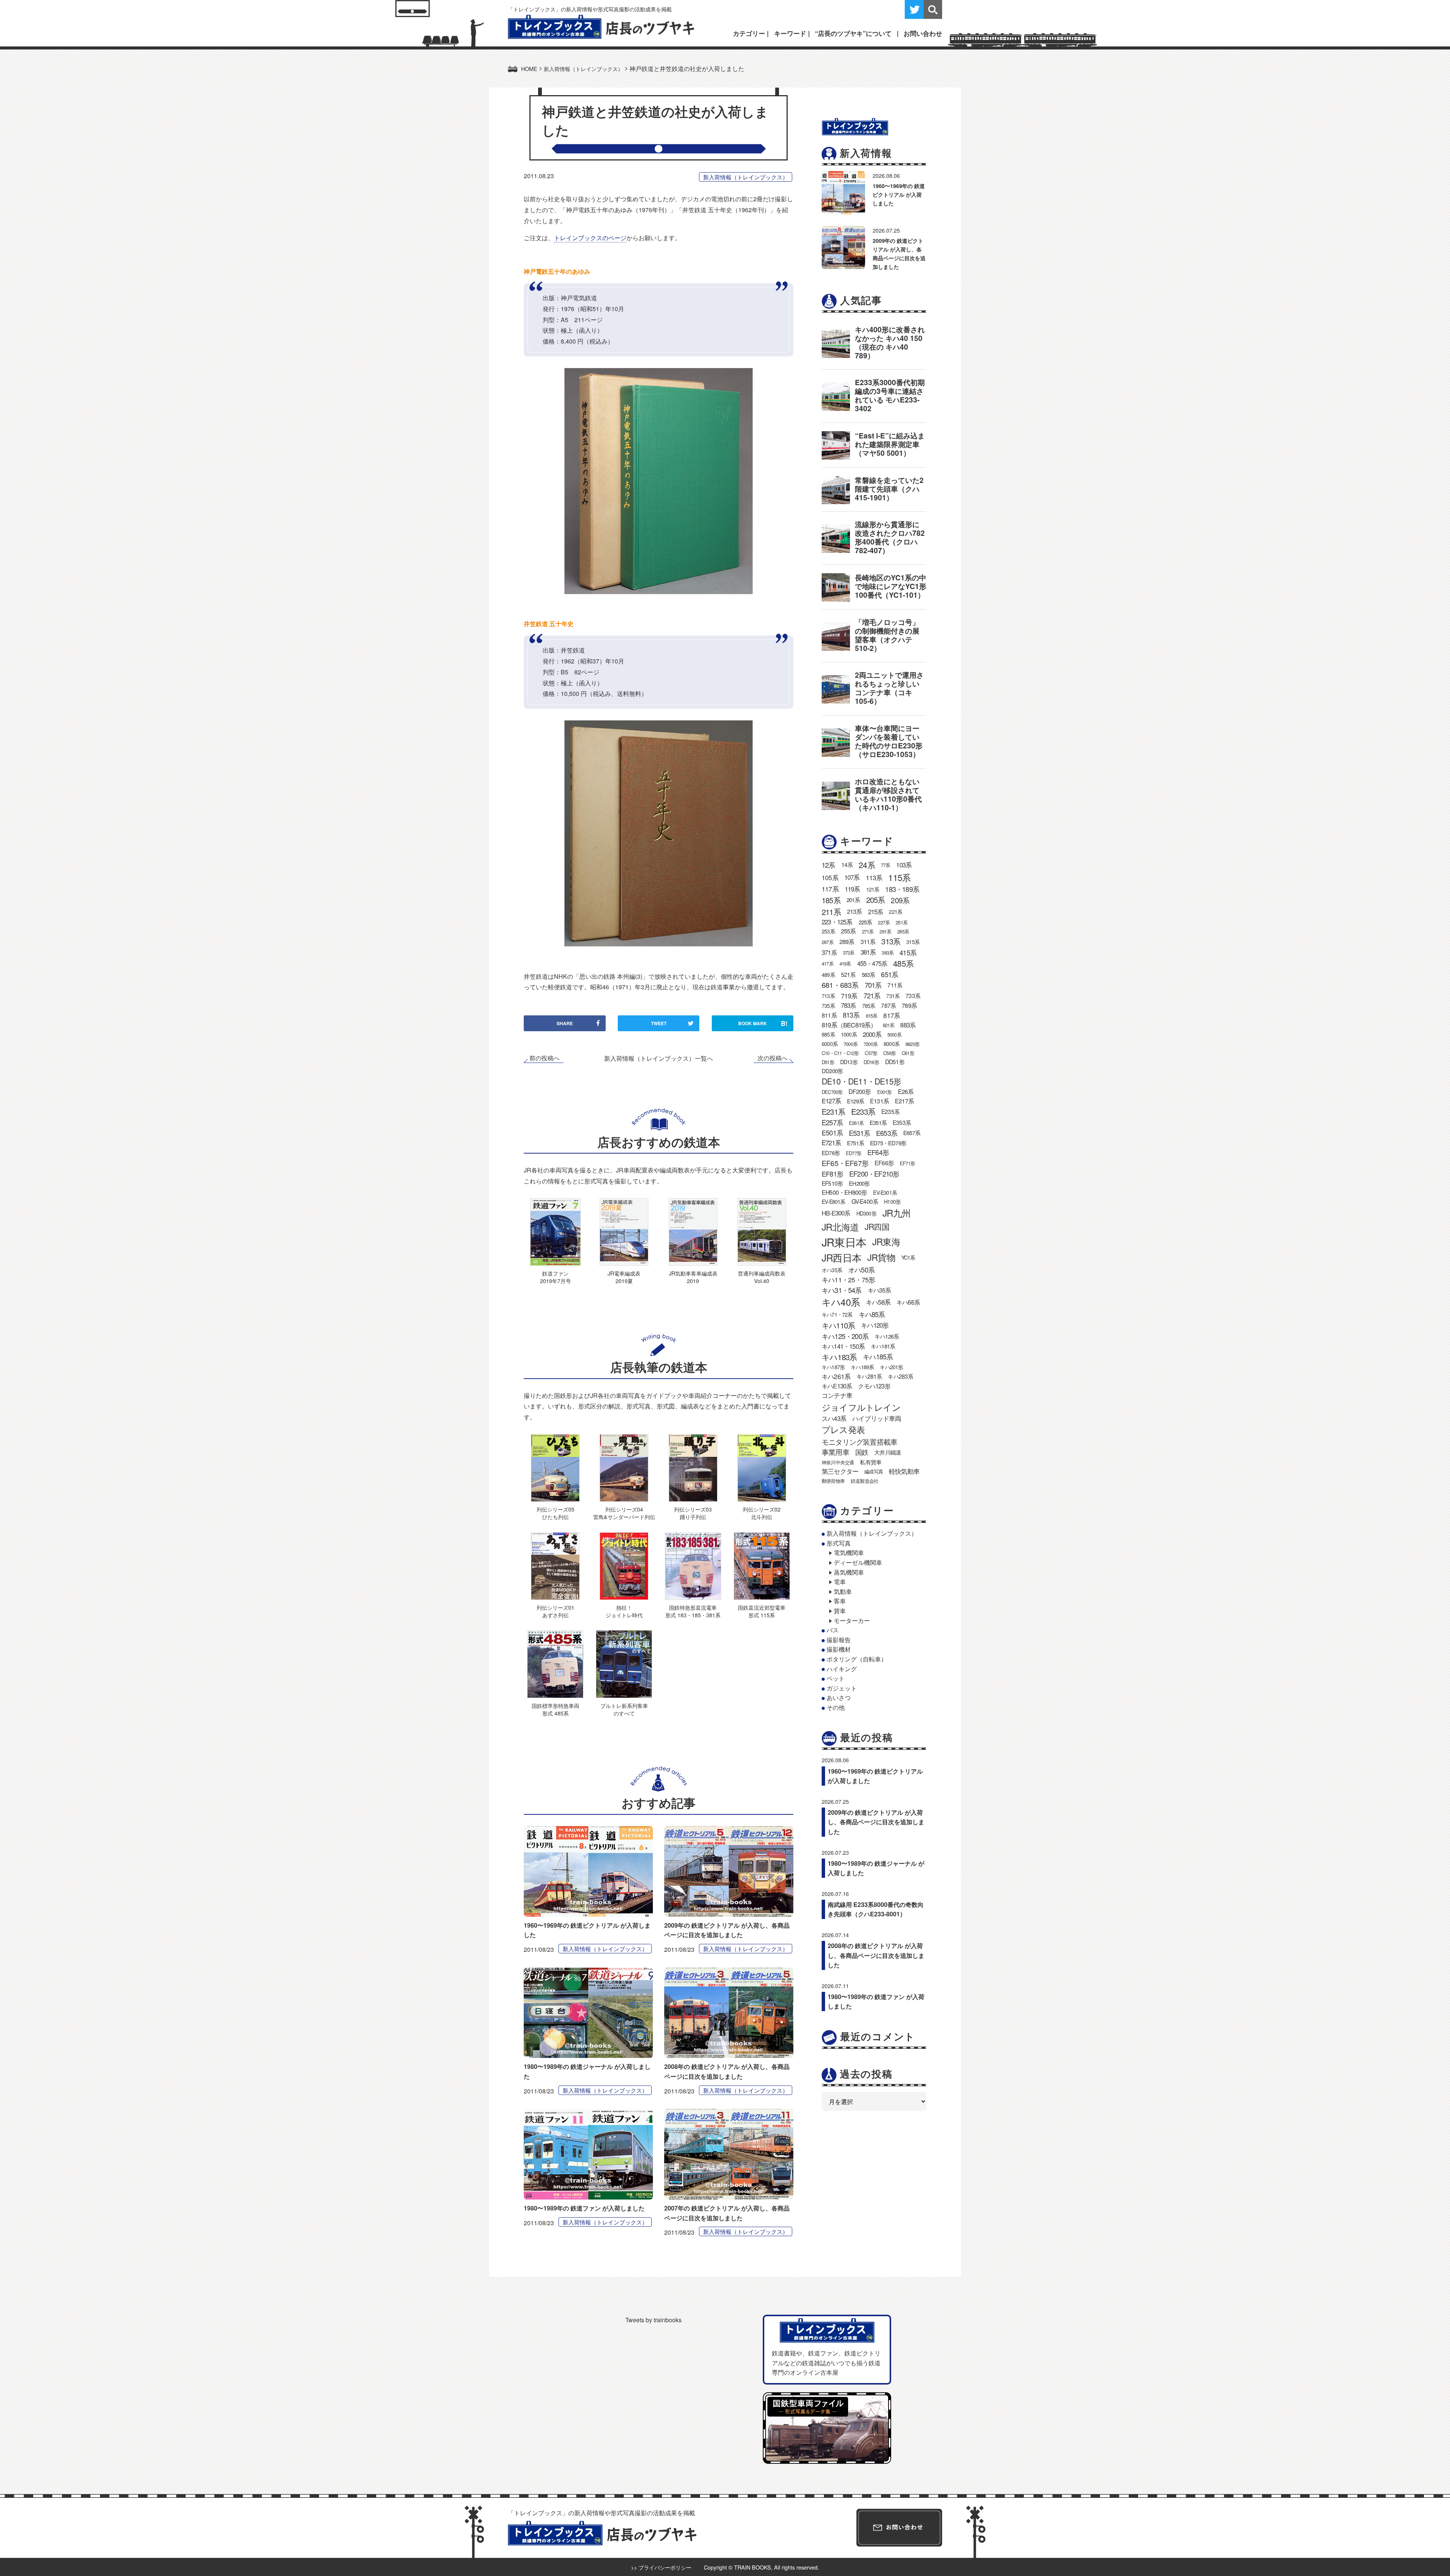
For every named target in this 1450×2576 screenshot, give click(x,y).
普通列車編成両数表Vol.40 (762, 1277)
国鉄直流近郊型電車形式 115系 (762, 1611)
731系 (893, 996)
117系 (830, 889)
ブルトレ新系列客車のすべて (624, 1709)
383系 (888, 953)
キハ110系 (838, 1325)
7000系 (851, 1044)
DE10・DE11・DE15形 (861, 1081)
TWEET (659, 1023)
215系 (876, 912)
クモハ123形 (874, 1386)
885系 (828, 1034)
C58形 (889, 1053)
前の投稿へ (545, 1058)
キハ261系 (836, 1376)
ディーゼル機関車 (858, 1562)
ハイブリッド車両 (877, 1418)
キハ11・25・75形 (848, 1280)
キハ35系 (879, 1290)
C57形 (871, 1053)
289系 (847, 942)
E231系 (833, 1111)
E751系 (855, 1143)
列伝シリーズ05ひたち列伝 (555, 1513)
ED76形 (831, 1153)
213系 (855, 911)
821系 (889, 1025)
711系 (895, 985)
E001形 (885, 1092)
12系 (828, 865)
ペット (836, 1678)
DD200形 (832, 1071)
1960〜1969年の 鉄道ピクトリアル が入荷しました (899, 194)
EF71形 (907, 1163)
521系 (848, 974)
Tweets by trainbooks (653, 2320)
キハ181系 (883, 1346)
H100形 (892, 1202)
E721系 (831, 1143)
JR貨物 (881, 1257)
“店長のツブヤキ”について (853, 33)
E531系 (859, 1133)
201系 (853, 900)
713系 (828, 996)
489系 (828, 975)
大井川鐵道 (888, 1452)
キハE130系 (837, 1386)
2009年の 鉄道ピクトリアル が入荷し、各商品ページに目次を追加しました (876, 1822)
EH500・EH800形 (844, 1192)
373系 (849, 953)
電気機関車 (849, 1553)
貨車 (840, 1611)
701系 (873, 985)
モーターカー (852, 1620)
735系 (828, 1006)
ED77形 (854, 1153)
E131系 (879, 1101)
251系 (902, 922)
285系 (903, 931)
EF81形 (832, 1174)
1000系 (849, 1034)
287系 (828, 942)
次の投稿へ (773, 1058)
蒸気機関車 (849, 1572)
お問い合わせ (923, 33)
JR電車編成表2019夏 (624, 1277)
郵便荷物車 (833, 1481)
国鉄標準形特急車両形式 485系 (555, 1709)
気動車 (843, 1591)
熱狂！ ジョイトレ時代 (624, 1611)
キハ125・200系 (845, 1336)
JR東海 (886, 1242)
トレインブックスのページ (590, 238)
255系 (848, 931)
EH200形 (859, 1183)
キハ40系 (841, 1302)
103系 (904, 865)
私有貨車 (871, 1462)
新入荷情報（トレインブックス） (746, 177)
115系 (899, 877)
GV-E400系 (865, 1201)
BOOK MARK (763, 1023)
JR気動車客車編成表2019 (693, 1277)
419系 (845, 963)
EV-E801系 (834, 1202)
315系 (913, 942)
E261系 (856, 1123)
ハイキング (842, 1669)
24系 (867, 865)
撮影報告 (839, 1640)
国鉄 (862, 1452)
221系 (895, 912)
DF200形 (860, 1091)
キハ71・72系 (837, 1314)
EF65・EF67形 (845, 1163)
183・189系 (902, 889)
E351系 (878, 1122)
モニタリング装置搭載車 (859, 1441)
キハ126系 (887, 1336)
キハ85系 (872, 1314)
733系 (913, 995)
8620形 (912, 1044)
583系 (868, 974)
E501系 (832, 1133)
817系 (892, 1015)
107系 (852, 877)
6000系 (830, 1044)
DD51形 (895, 1061)
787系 (888, 1005)
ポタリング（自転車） (857, 1659)
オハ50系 (861, 1269)
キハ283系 (900, 1376)
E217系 (904, 1101)
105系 (830, 877)
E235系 (890, 1111)
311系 (868, 942)
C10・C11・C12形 (840, 1053)
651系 (889, 974)
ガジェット (842, 1688)
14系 (847, 864)
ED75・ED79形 (888, 1143)
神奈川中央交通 (838, 1462)
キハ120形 (875, 1325)
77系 (886, 865)
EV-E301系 (885, 1192)
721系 (872, 995)
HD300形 (866, 1213)
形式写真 (839, 1543)
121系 (873, 889)
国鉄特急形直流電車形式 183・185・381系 (693, 1611)
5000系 (894, 1034)
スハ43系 (834, 1418)
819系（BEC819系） (849, 1025)
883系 (908, 1025)
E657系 (912, 1133)
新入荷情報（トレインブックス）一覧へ (659, 1058)
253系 (828, 931)
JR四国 (877, 1226)
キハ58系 (878, 1302)
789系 (909, 1005)
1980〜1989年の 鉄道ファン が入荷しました (584, 2208)
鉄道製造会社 (865, 1481)
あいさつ (839, 1698)
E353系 (902, 1122)
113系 (874, 877)
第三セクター (840, 1471)
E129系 (855, 1101)
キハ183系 (839, 1357)
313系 (891, 941)
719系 (849, 996)
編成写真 (874, 1471)
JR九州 (897, 1213)
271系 (868, 931)
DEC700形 (832, 1092)
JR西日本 (841, 1257)
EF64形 (878, 1152)
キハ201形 (891, 1367)
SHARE (565, 1023)
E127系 (831, 1101)
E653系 (887, 1133)
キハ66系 (908, 1302)
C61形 (908, 1053)
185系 (831, 900)
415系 (908, 952)
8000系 (892, 1044)
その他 (836, 1707)
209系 (900, 900)
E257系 (832, 1122)
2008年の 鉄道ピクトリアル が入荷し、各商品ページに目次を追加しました (876, 1955)
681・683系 (840, 985)
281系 (885, 931)
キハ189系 (862, 1367)
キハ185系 (878, 1356)
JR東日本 (844, 1242)
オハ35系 (832, 1270)
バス (833, 1630)
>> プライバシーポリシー (661, 2567)
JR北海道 (840, 1227)
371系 (829, 952)
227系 (884, 922)
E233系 (863, 1111)
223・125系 (837, 922)
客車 (840, 1601)
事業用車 (835, 1452)
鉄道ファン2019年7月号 (555, 1277)
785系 (869, 1006)
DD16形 (871, 1062)
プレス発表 (843, 1429)
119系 (852, 889)
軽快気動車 (904, 1471)
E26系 (906, 1091)
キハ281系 (869, 1376)
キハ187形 (833, 1367)
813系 (851, 1015)
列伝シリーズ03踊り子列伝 (693, 1513)
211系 (831, 912)
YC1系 (908, 1257)
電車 (840, 1582)
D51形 (828, 1062)
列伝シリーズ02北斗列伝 (762, 1513)
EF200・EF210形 (874, 1174)
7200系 (871, 1044)
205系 (876, 900)
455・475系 (872, 963)
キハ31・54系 (842, 1290)
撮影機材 (839, 1649)
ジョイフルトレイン (861, 1407)
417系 (828, 963)
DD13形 (849, 1062)
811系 (829, 1015)
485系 (903, 963)
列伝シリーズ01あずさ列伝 (555, 1611)
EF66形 (884, 1163)
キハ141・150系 (843, 1346)
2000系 (872, 1034)
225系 (865, 922)
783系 (848, 1005)
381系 (868, 952)
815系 (872, 1016)
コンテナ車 (837, 1395)
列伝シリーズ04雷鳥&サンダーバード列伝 (624, 1513)
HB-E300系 (836, 1213)
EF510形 (832, 1183)
